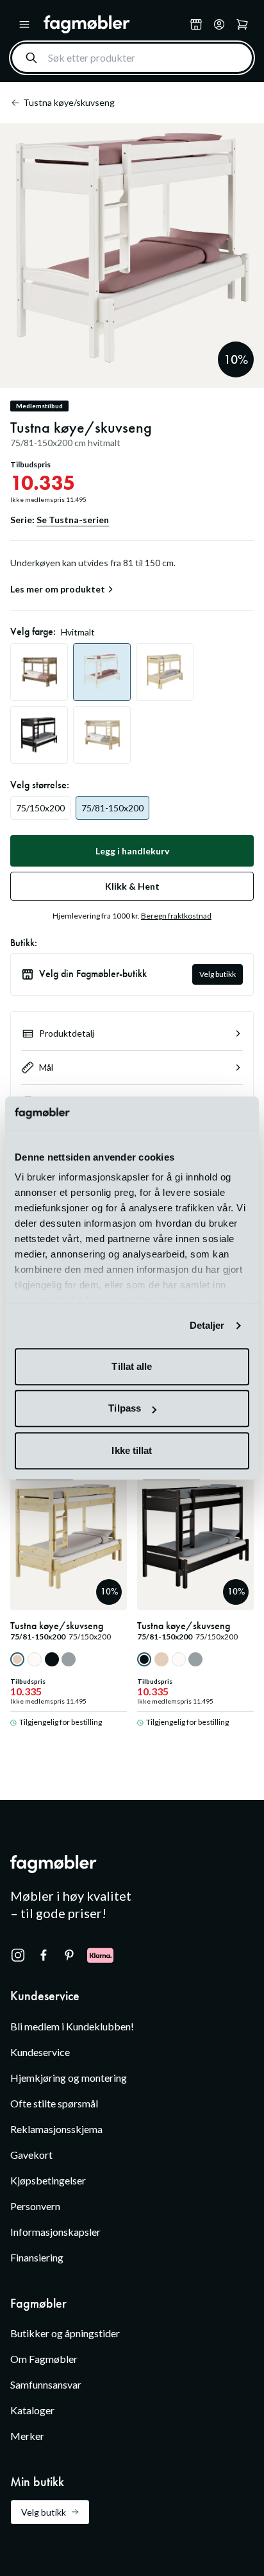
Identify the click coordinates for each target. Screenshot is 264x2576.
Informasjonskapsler (55, 2232)
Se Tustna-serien (73, 520)
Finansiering (37, 2257)
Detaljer (207, 1326)
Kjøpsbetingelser (48, 2180)
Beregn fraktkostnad (176, 916)
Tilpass (125, 1409)
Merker (27, 2436)
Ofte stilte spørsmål (54, 2103)
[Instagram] (18, 1955)
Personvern (35, 2206)
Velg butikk (218, 974)
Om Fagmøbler (44, 2359)
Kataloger (32, 2410)
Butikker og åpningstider (65, 2333)
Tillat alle (132, 1366)
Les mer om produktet (58, 589)
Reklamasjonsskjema (56, 2129)
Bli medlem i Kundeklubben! (72, 2026)
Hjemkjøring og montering (69, 2078)
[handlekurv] (219, 24)
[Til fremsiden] (114, 24)
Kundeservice (40, 2052)
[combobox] (132, 58)
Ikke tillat (132, 1450)
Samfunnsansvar (46, 2384)
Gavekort (31, 2155)
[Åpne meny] (24, 24)
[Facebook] (44, 1955)
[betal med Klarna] (100, 1955)
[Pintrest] (69, 1955)
